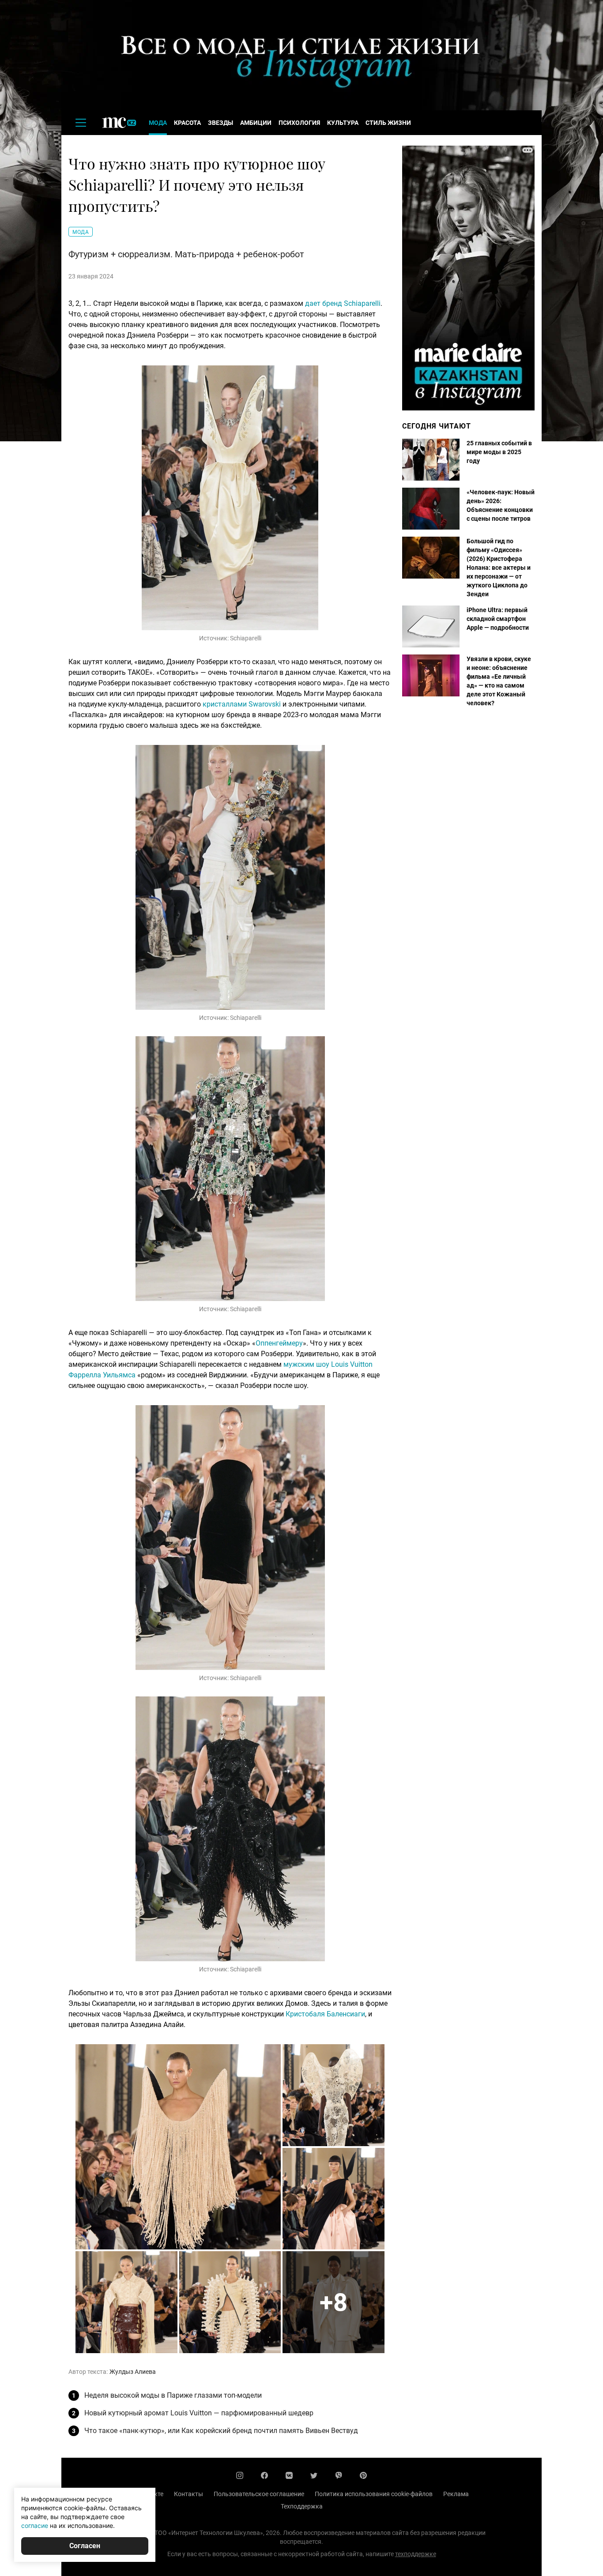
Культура (343, 123)
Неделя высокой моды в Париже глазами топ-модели (173, 2395)
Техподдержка (302, 2506)
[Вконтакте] (289, 2475)
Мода (158, 123)
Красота (187, 123)
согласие (35, 2525)
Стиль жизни (388, 123)
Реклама (456, 2494)
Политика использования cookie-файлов (374, 2494)
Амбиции (256, 123)
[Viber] (339, 2475)
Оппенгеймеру (279, 1343)
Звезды (220, 123)
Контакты (188, 2494)
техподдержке (416, 2554)
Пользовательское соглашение (259, 2494)
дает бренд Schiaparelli (343, 303)
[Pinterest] (363, 2475)
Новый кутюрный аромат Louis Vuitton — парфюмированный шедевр (199, 2413)
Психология (299, 123)
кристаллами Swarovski (242, 704)
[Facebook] (264, 2475)
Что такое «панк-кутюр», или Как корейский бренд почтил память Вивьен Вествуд (221, 2431)
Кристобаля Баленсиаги (325, 2014)
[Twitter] (314, 2475)
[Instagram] (240, 2475)
